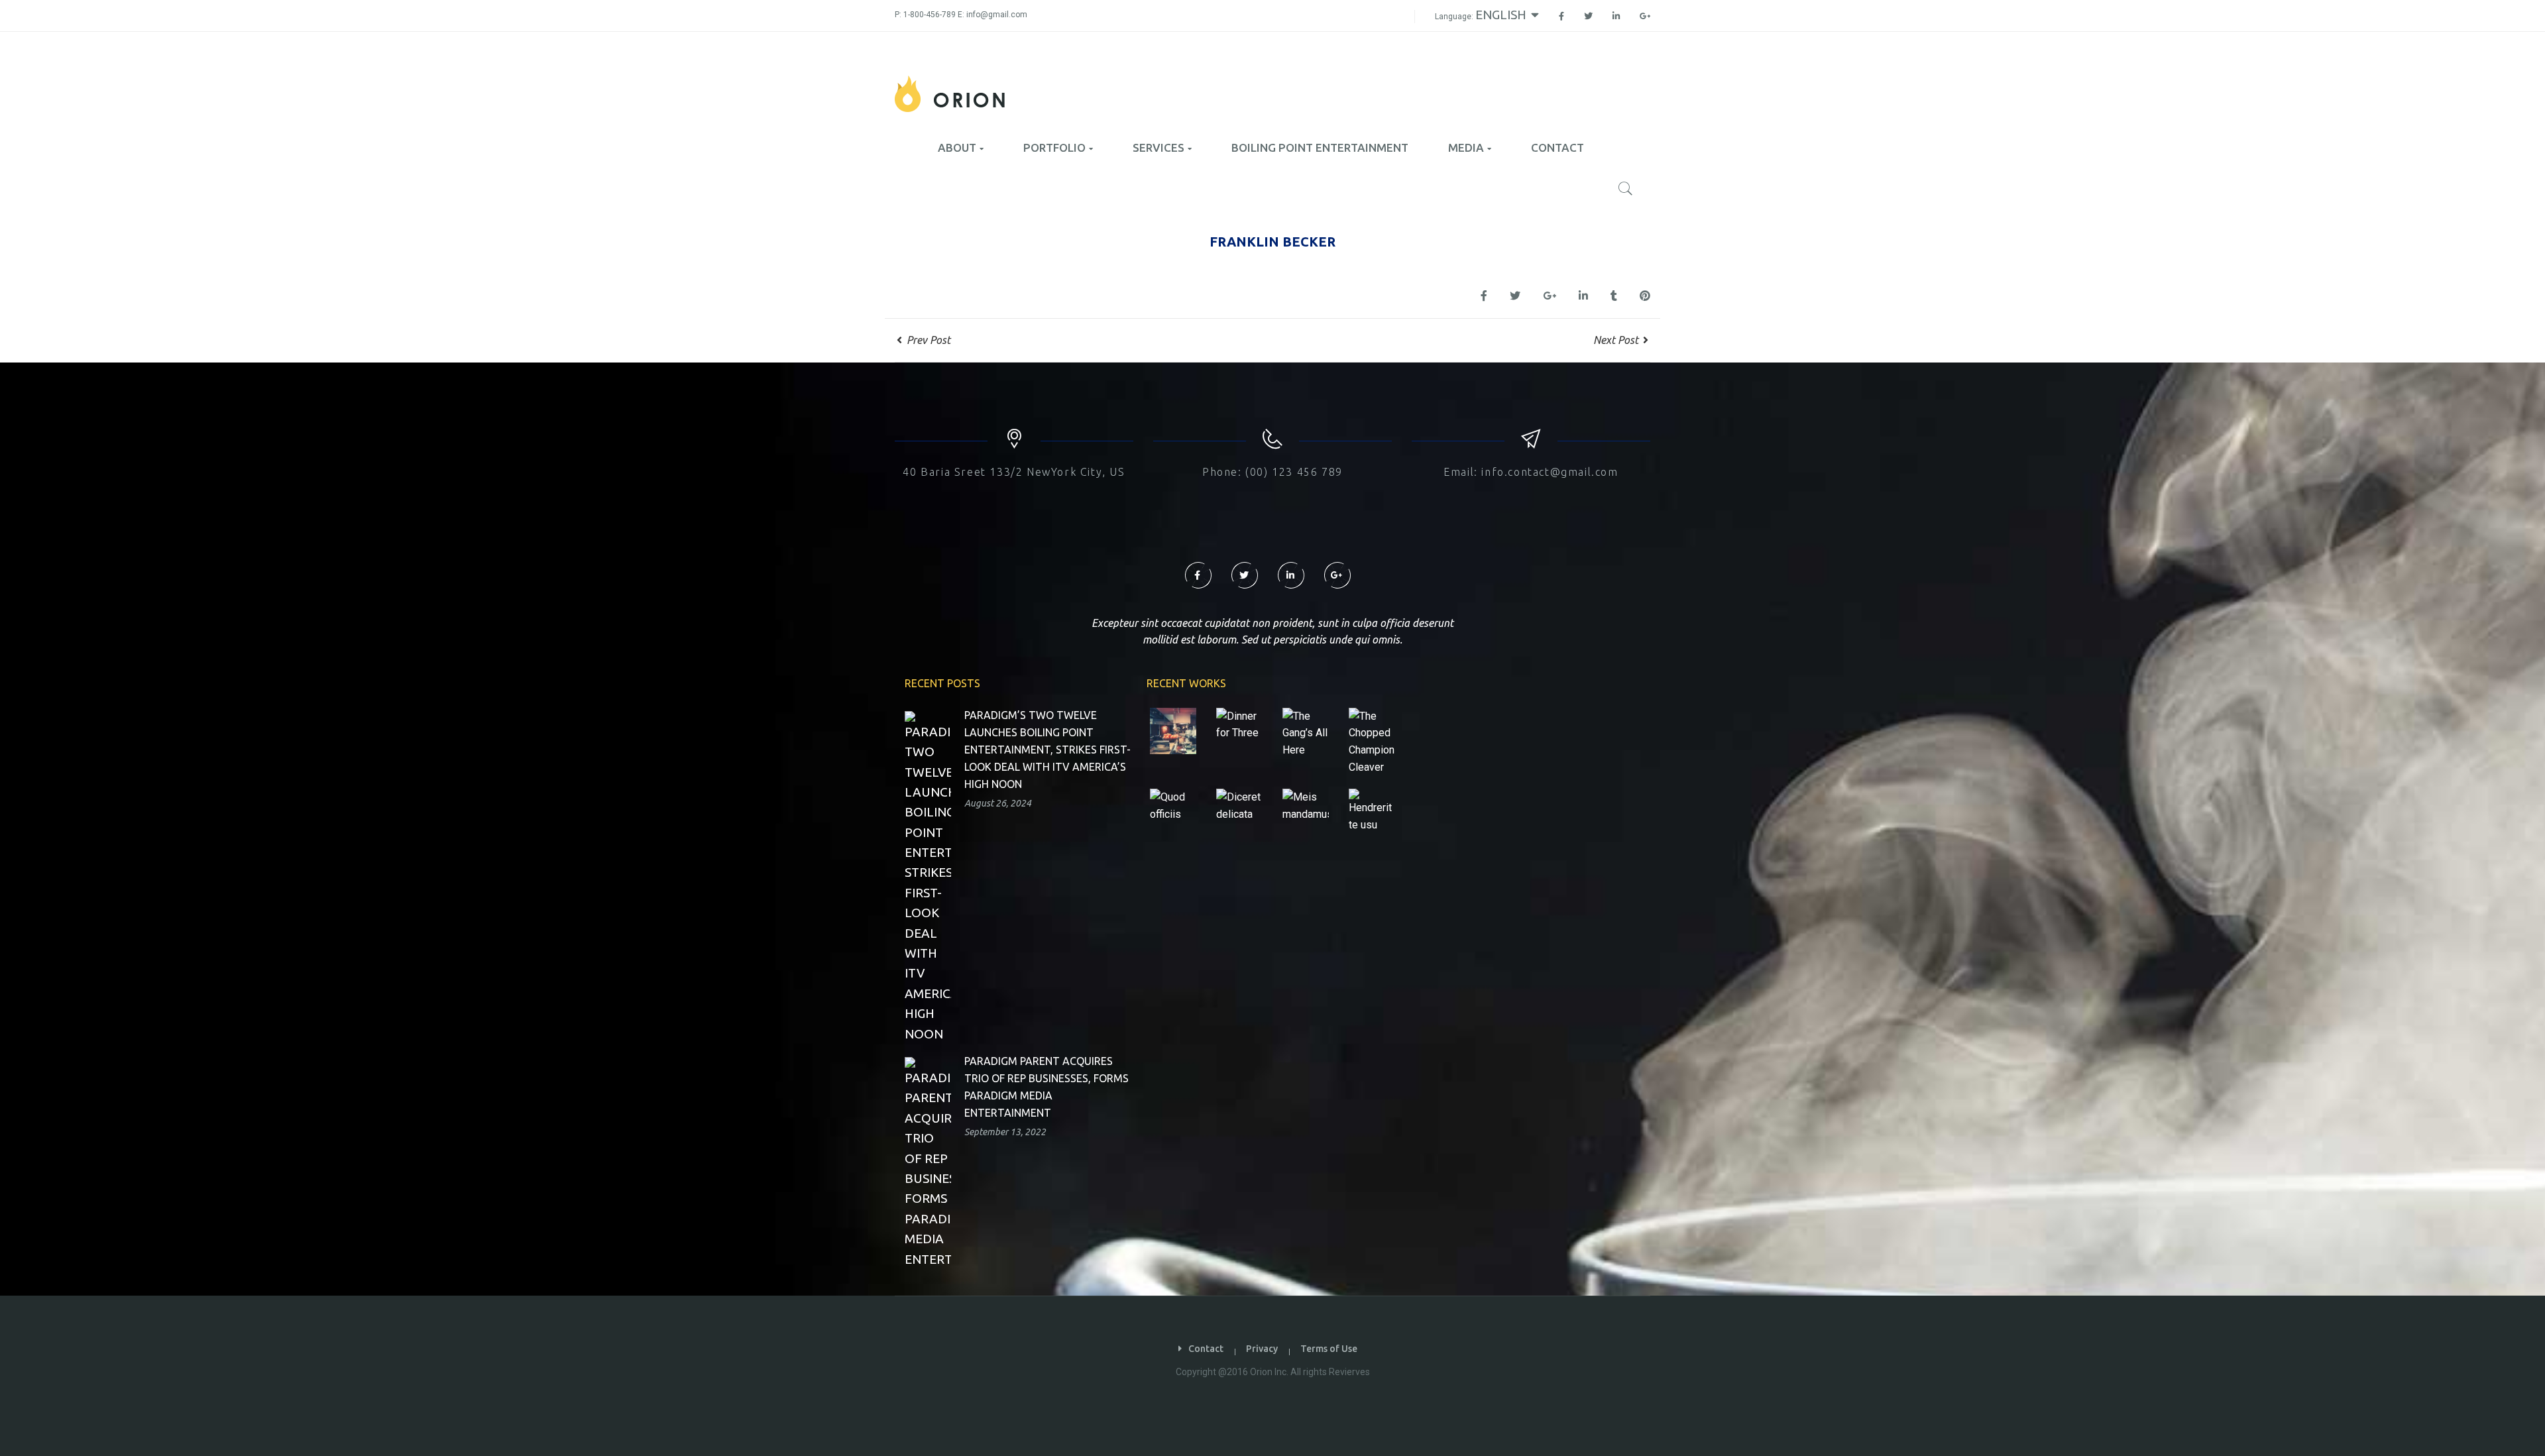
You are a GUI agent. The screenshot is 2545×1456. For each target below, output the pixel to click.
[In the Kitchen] (1173, 731)
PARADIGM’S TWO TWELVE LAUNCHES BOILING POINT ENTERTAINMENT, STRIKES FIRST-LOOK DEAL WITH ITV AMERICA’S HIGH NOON (1047, 750)
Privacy (1262, 1349)
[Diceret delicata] (1239, 806)
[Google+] (1640, 17)
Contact (1206, 1349)
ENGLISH (1502, 15)
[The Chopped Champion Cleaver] (1372, 741)
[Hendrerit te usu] (1372, 811)
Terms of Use (1329, 1349)
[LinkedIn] (1616, 17)
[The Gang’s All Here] (1306, 733)
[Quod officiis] (1173, 806)
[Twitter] (1588, 17)
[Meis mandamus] (1306, 806)
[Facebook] (1561, 17)
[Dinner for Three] (1239, 725)
